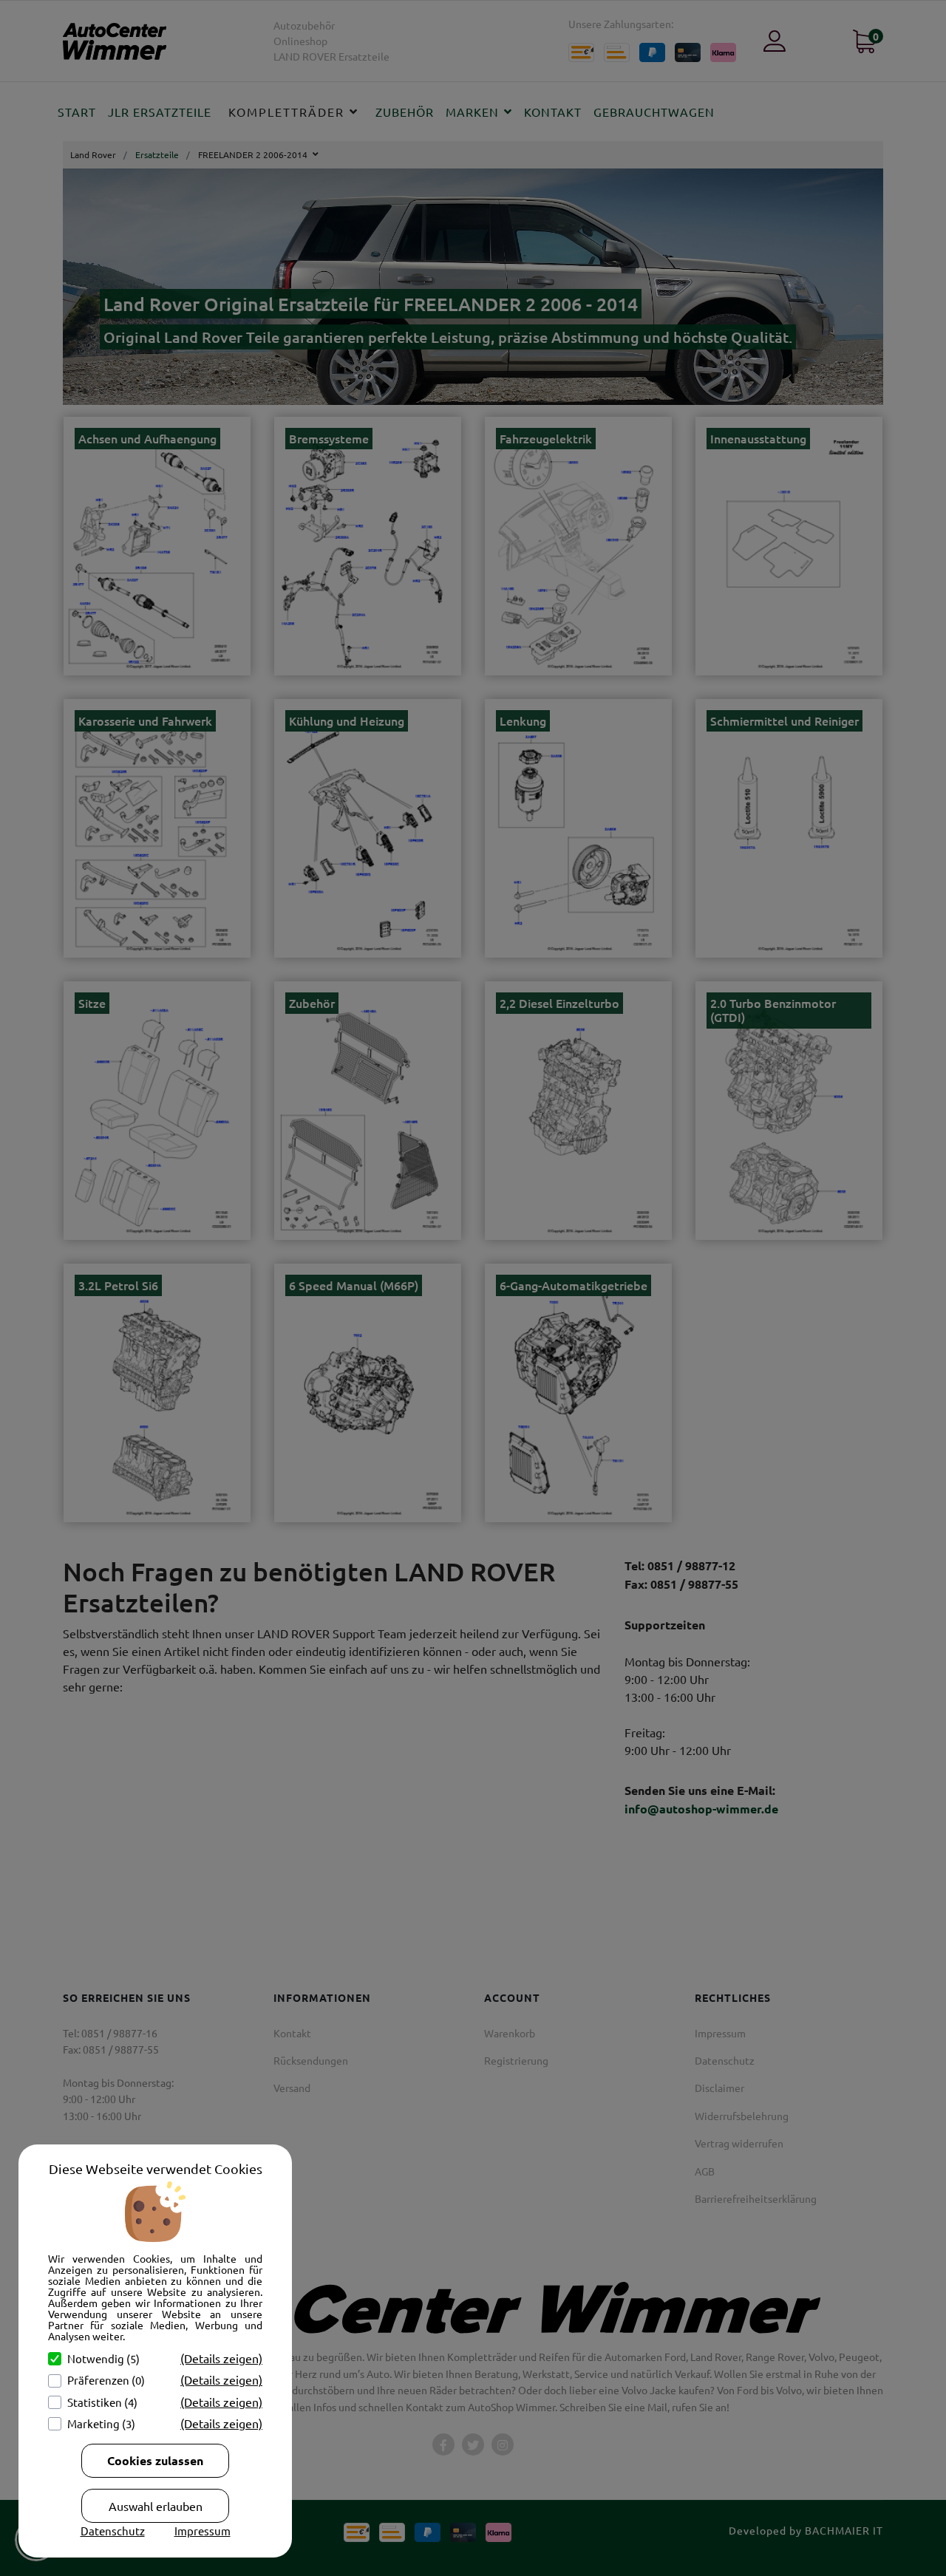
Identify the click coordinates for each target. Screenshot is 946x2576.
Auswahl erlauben (156, 2506)
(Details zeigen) (221, 2358)
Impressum (203, 2531)
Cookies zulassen (155, 2460)
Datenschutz (113, 2531)
